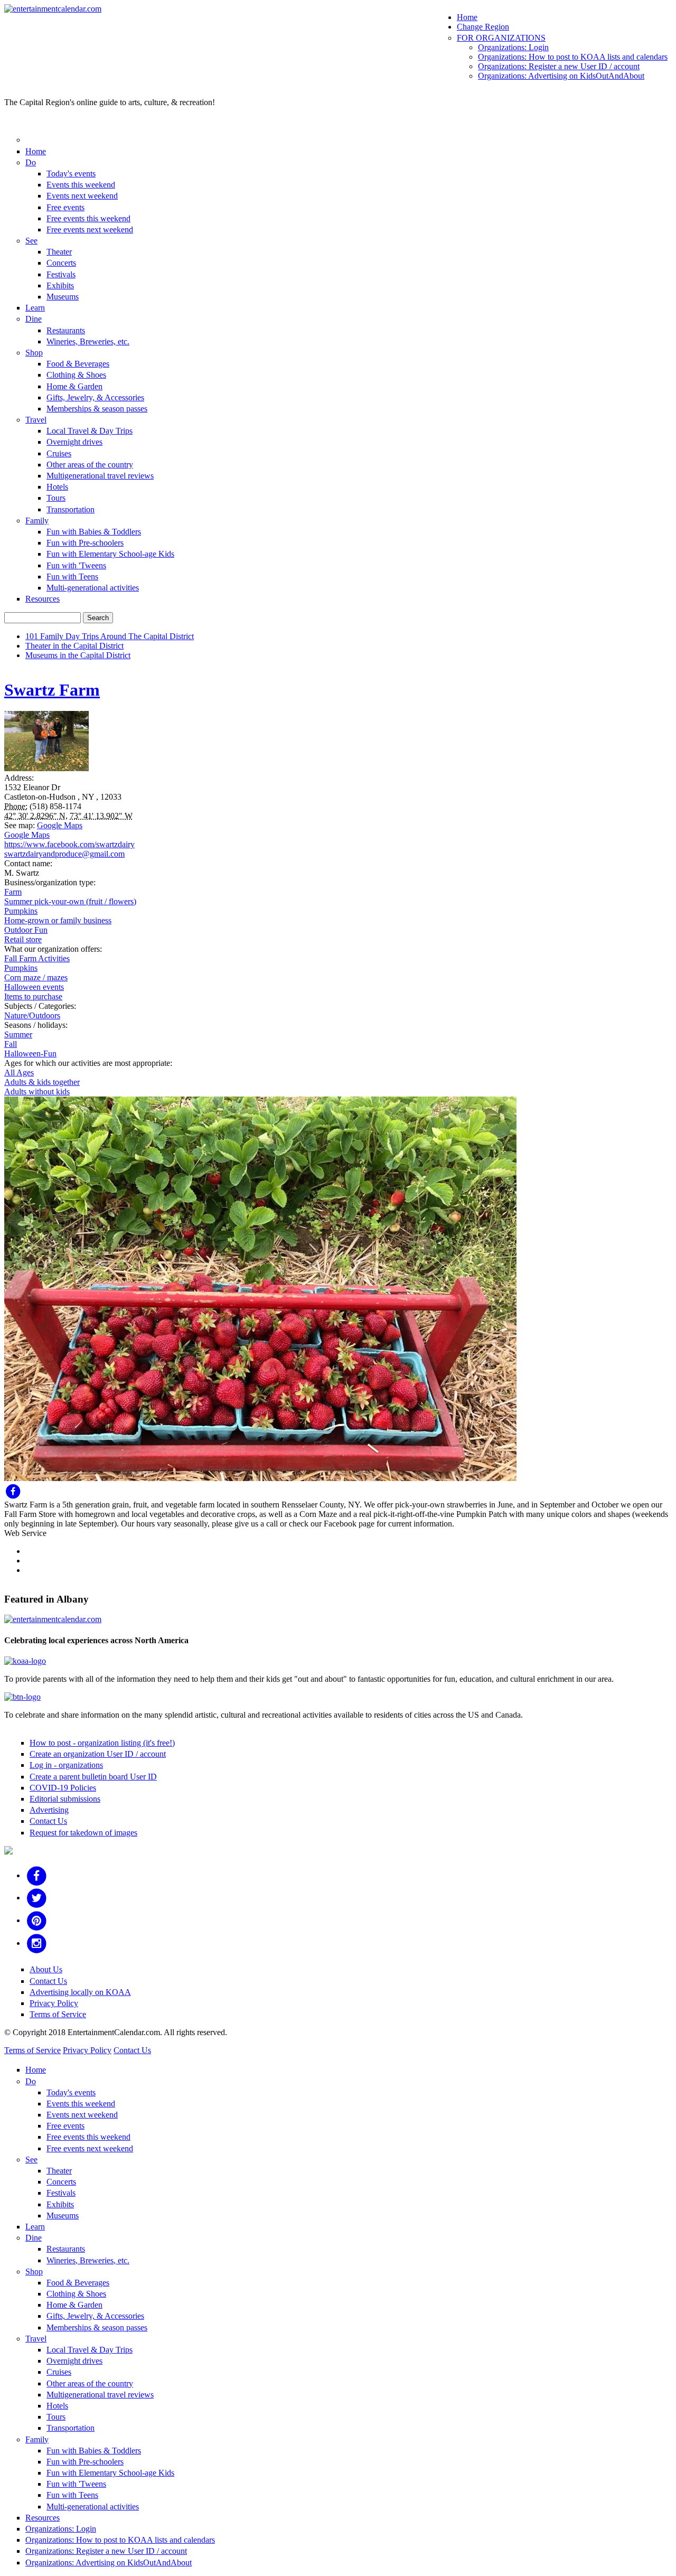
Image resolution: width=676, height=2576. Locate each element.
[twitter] (37, 1898)
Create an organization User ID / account (98, 1754)
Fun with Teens (72, 577)
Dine (34, 319)
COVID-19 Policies (63, 1788)
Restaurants (66, 330)
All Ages (19, 1072)
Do (31, 162)
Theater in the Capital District (74, 646)
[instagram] (37, 1943)
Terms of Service (58, 2014)
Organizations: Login (513, 47)
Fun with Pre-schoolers (85, 543)
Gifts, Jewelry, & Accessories (95, 397)
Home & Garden (74, 386)
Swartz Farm (52, 690)
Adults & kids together (42, 1082)
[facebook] (37, 1875)
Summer (18, 1034)
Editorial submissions (65, 1799)
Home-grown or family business (58, 920)
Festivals (61, 274)
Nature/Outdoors (32, 1015)
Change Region (483, 27)
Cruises (59, 453)
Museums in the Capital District (78, 655)
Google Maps (60, 825)
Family (37, 521)
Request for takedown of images (83, 1833)
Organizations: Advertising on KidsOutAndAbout (561, 76)
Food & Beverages (78, 364)
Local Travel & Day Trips (90, 431)
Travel (36, 420)
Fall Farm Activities (37, 958)
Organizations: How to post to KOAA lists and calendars (573, 57)
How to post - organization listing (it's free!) (102, 1743)
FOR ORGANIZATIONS (501, 38)
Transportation (71, 509)
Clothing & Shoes (76, 375)
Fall (11, 1044)
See (31, 241)
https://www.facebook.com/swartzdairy (69, 844)
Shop (34, 353)
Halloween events (34, 987)
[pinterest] (37, 1920)
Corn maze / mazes (36, 977)
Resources (43, 599)
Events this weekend (81, 185)
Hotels (57, 487)
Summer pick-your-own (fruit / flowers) (70, 901)
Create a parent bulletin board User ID (93, 1777)
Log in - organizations (66, 1765)
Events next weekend (82, 196)
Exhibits (60, 285)
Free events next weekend (90, 230)
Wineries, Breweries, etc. (88, 341)
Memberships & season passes (97, 409)
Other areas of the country (90, 465)
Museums (63, 297)
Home (467, 17)
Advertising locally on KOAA (80, 1992)
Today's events (71, 174)
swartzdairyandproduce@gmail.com (64, 854)
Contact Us (48, 1821)
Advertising (49, 1810)
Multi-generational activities (93, 588)
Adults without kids (37, 1092)
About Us (46, 1969)
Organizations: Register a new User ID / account (559, 66)
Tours (56, 498)
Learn (35, 308)
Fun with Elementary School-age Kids (110, 554)
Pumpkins (21, 911)
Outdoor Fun (26, 930)
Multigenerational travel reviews (100, 476)
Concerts (61, 263)
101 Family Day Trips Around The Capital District (110, 636)
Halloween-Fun (30, 1053)
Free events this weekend (88, 218)
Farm (13, 892)
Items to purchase (33, 996)
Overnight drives (74, 442)
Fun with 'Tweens (76, 565)
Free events (65, 207)
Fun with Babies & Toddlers (94, 532)
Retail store (23, 939)
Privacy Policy (54, 2003)
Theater (59, 252)
